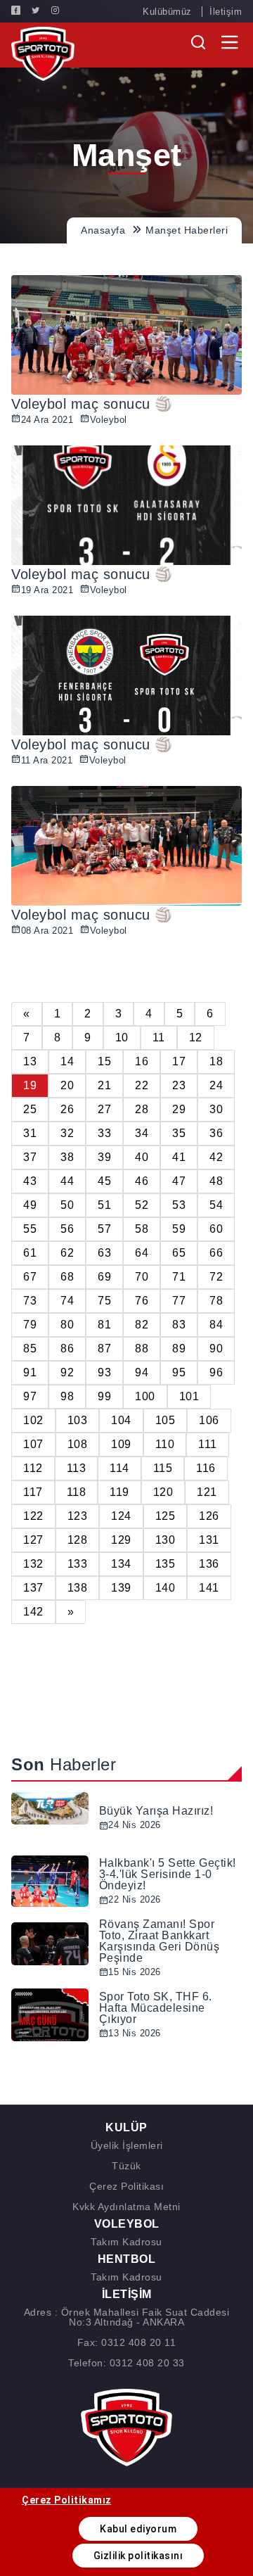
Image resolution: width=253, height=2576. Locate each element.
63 (104, 1253)
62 (67, 1253)
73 (30, 1301)
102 (33, 1420)
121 (207, 1492)
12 (196, 1038)
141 (209, 1588)
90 (216, 1349)
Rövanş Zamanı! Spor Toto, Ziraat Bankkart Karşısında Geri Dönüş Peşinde (160, 1941)
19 (30, 1085)
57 (104, 1229)
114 (119, 1468)
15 (104, 1061)
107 (33, 1444)
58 (142, 1229)
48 (216, 1181)
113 (77, 1468)
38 (67, 1157)
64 (142, 1253)
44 (67, 1181)
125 (166, 1516)
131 (209, 1540)
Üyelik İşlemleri (127, 2145)
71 (179, 1277)
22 (142, 1085)
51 (104, 1205)
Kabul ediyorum (138, 2529)
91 (30, 1372)
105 (166, 1420)
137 (33, 1588)
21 (104, 1085)
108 (78, 1444)
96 (216, 1372)
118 (77, 1492)
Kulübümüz (167, 12)
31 (30, 1133)
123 (78, 1516)
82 (142, 1325)
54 (216, 1205)
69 (104, 1277)
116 (206, 1468)
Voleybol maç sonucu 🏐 (92, 404)
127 (33, 1540)
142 (33, 1612)
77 (179, 1301)
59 (179, 1229)
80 (67, 1325)
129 (121, 1540)
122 (33, 1516)
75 (104, 1301)
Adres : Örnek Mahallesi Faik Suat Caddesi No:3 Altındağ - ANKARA (127, 2317)
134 (121, 1564)
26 (67, 1109)
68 (67, 1277)
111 (208, 1444)
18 (216, 1061)
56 (67, 1229)
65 (179, 1253)
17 (179, 1061)
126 (209, 1516)
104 (121, 1420)
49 (30, 1205)
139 (121, 1588)
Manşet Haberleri (187, 230)
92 (67, 1372)
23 (179, 1085)
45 (104, 1181)
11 (159, 1038)
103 (78, 1420)
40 (142, 1157)
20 (67, 1085)
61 (30, 1253)
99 (104, 1396)
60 (216, 1229)
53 (179, 1205)
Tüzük (126, 2166)
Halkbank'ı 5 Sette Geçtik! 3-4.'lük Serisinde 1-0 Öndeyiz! (168, 1874)
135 (166, 1564)
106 (209, 1420)
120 (163, 1492)
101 (189, 1396)
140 (166, 1588)
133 (78, 1564)
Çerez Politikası (126, 2186)
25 (30, 1109)
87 (104, 1349)
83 (179, 1325)
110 (165, 1444)
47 (179, 1181)
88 (142, 1349)
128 (78, 1540)
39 (104, 1157)
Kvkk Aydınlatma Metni (126, 2207)
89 (179, 1349)
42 (216, 1157)
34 (142, 1133)
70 (142, 1277)
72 (216, 1277)
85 (30, 1349)
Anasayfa (103, 230)
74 (67, 1301)
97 (30, 1396)
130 (166, 1540)
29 (179, 1109)
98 (67, 1396)
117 (33, 1492)
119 (119, 1492)
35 (179, 1133)
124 (121, 1516)
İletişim (226, 12)
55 (30, 1229)
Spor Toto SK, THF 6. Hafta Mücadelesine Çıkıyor (156, 2008)
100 (145, 1396)
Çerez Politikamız (67, 2500)
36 (216, 1133)
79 (30, 1325)
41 (179, 1157)
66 (216, 1253)
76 (142, 1301)
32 (67, 1133)
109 (121, 1444)
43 (30, 1181)
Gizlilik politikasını (138, 2556)
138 (78, 1588)
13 (30, 1061)
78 (216, 1301)
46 (142, 1181)
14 (67, 1061)
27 (104, 1109)
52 (142, 1205)
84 (216, 1325)
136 (209, 1564)
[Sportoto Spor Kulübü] (43, 53)
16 (142, 1061)
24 (216, 1085)
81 (104, 1325)
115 (163, 1468)
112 (33, 1468)
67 (30, 1277)
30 (216, 1109)
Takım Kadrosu (126, 2242)
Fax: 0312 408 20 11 (127, 2342)
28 (142, 1109)
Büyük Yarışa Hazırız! (156, 1811)
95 (179, 1372)
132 (33, 1564)
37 (30, 1157)
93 (104, 1372)
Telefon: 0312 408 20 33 (126, 2363)
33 (104, 1133)
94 (142, 1372)
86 (67, 1349)
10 (122, 1038)
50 (67, 1205)
